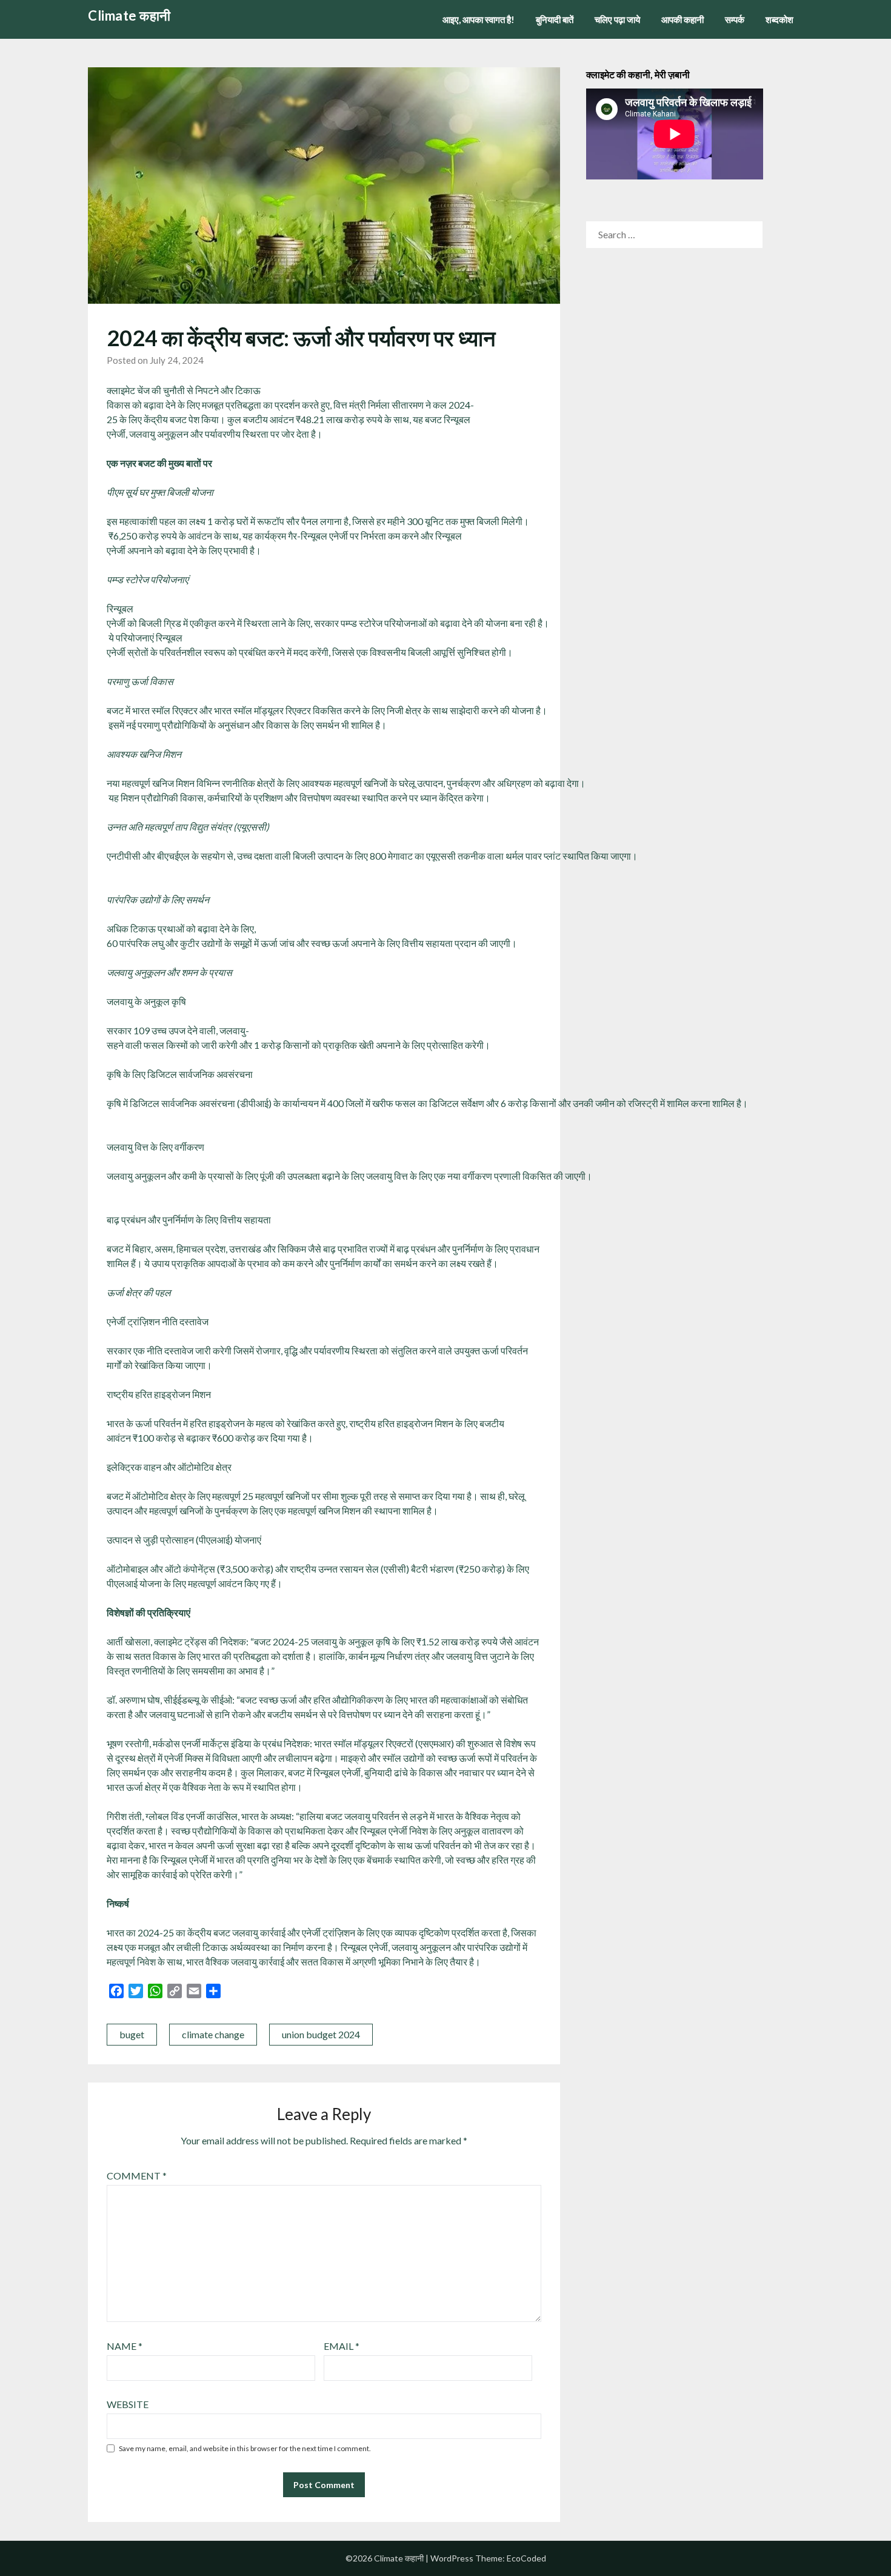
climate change (213, 2034)
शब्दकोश (779, 19)
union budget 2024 (321, 2034)
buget (132, 2034)
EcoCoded (526, 2558)
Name (125, 2346)
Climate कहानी (129, 15)
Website (128, 2404)
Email (342, 2346)
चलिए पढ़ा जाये (617, 19)
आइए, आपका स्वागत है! (479, 19)
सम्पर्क (735, 19)
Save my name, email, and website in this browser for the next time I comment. (245, 2448)
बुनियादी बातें (555, 19)
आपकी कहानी (682, 19)
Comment (137, 2176)
